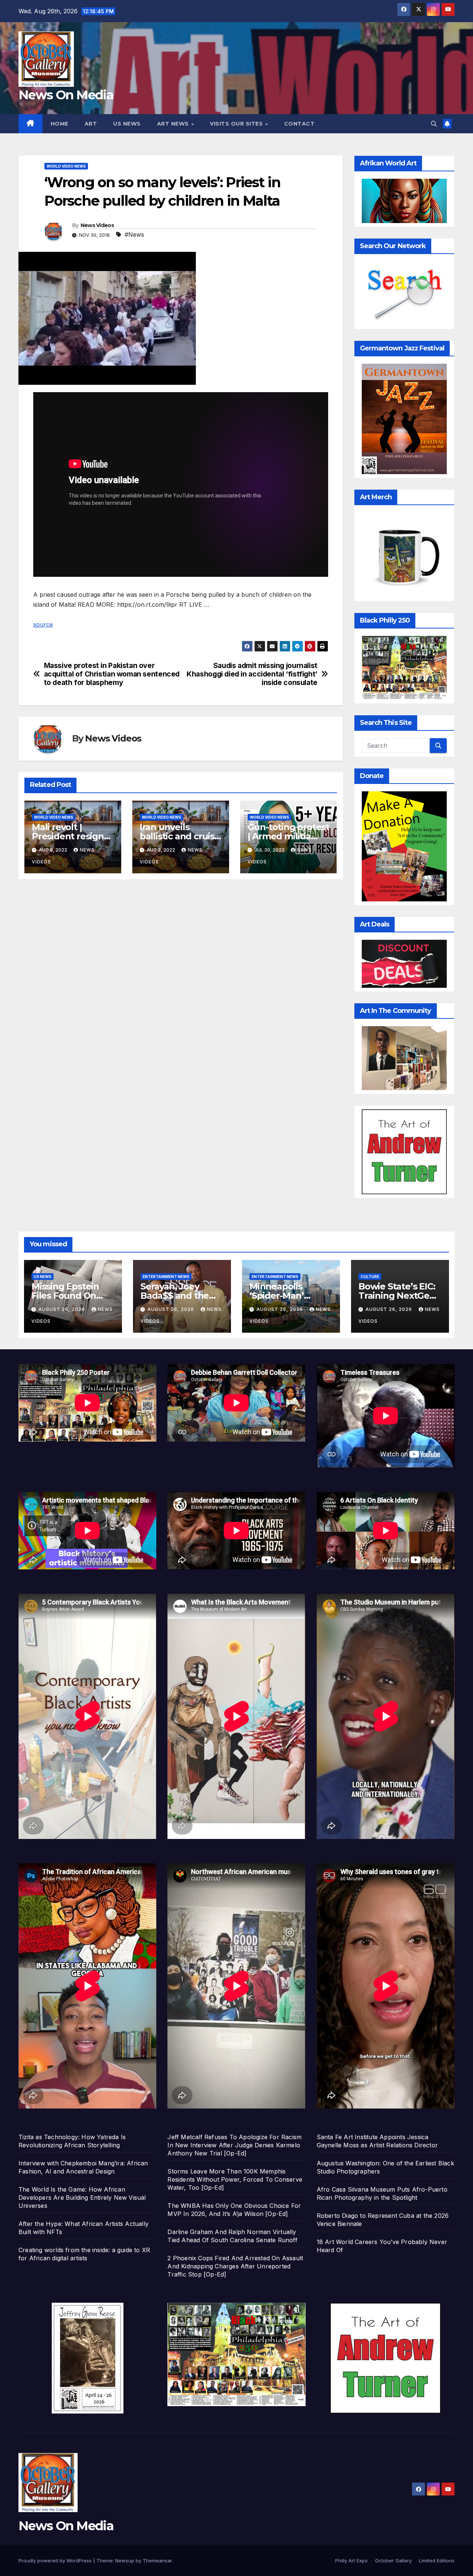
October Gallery (393, 2560)
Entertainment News (166, 1277)
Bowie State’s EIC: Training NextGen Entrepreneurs (397, 1296)
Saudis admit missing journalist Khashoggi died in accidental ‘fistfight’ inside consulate (252, 674)
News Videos (97, 225)
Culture (370, 1277)
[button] (434, 124)
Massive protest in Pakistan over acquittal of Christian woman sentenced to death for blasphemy (112, 674)
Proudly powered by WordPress (56, 2560)
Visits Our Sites (237, 124)
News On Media (66, 95)
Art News (174, 124)
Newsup (125, 2560)
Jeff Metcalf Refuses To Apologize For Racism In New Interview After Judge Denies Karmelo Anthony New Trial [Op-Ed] (234, 2145)
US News (127, 124)
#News (134, 234)
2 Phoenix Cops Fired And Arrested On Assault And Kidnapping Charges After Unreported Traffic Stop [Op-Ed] (235, 2266)
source (43, 624)
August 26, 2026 (62, 1309)
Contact (300, 124)
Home (59, 124)
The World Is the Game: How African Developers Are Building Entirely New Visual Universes (82, 2198)
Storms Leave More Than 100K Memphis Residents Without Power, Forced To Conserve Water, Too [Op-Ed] (235, 2179)
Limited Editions (437, 2560)
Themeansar (157, 2560)
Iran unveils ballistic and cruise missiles (180, 836)
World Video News (66, 166)
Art (91, 124)
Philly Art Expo (351, 2560)
